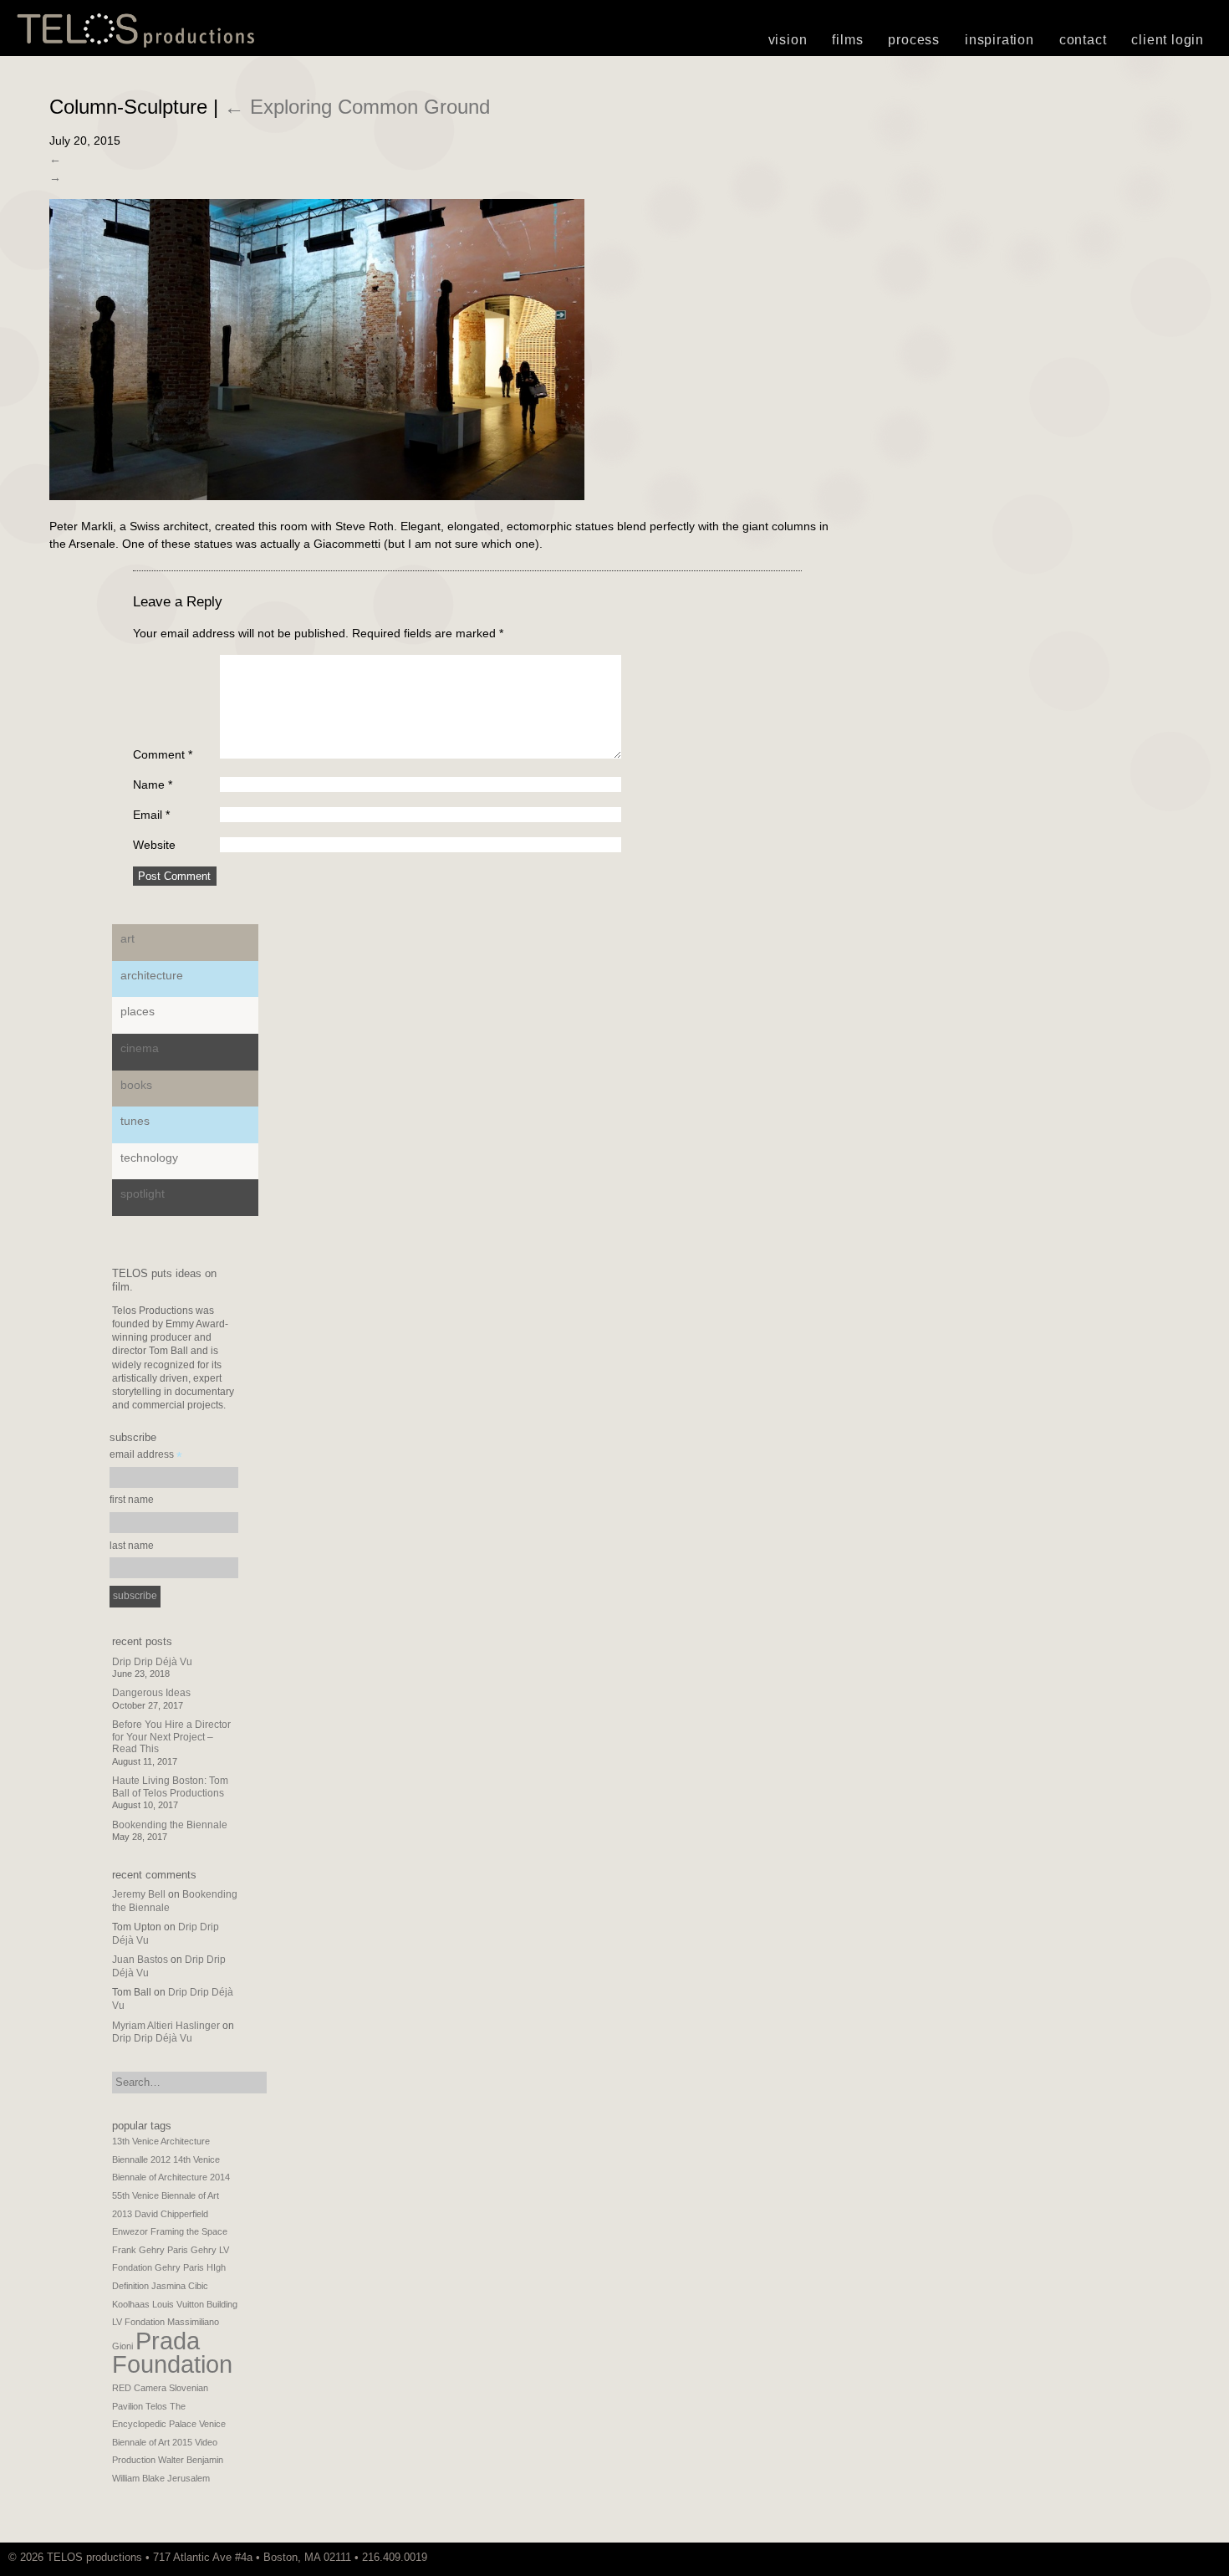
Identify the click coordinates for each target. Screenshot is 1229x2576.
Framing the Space (189, 2231)
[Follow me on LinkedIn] (1216, 2557)
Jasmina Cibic (180, 2286)
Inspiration (1000, 40)
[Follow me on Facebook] (1208, 2557)
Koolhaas (131, 2304)
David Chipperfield (171, 2214)
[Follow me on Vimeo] (1191, 2557)
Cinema (140, 1048)
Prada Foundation (172, 2353)
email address (146, 1457)
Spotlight (143, 1193)
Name (153, 785)
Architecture (152, 975)
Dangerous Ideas (151, 1693)
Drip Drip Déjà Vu (152, 1662)
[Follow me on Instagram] (1200, 2557)
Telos (156, 2406)
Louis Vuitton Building (195, 2304)
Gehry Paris (179, 2267)
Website (154, 845)
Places (138, 1011)
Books (136, 1085)
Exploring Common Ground (357, 107)
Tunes (135, 1121)
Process (914, 40)
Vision (788, 40)
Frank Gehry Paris (150, 2250)
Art (127, 938)
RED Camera (139, 2388)
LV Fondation (138, 2322)
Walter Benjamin (191, 2460)
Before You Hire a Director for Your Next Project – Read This (171, 1737)
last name (132, 1546)
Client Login (1168, 40)
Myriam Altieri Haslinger (166, 2026)
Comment (163, 754)
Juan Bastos (140, 1960)
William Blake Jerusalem (161, 2478)
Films (847, 40)
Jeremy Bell (139, 1894)
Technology (149, 1158)
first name (132, 1500)
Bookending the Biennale (170, 1825)
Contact (1083, 40)
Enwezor (130, 2231)
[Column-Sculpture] (317, 496)
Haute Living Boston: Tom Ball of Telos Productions (170, 1786)
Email (151, 815)
